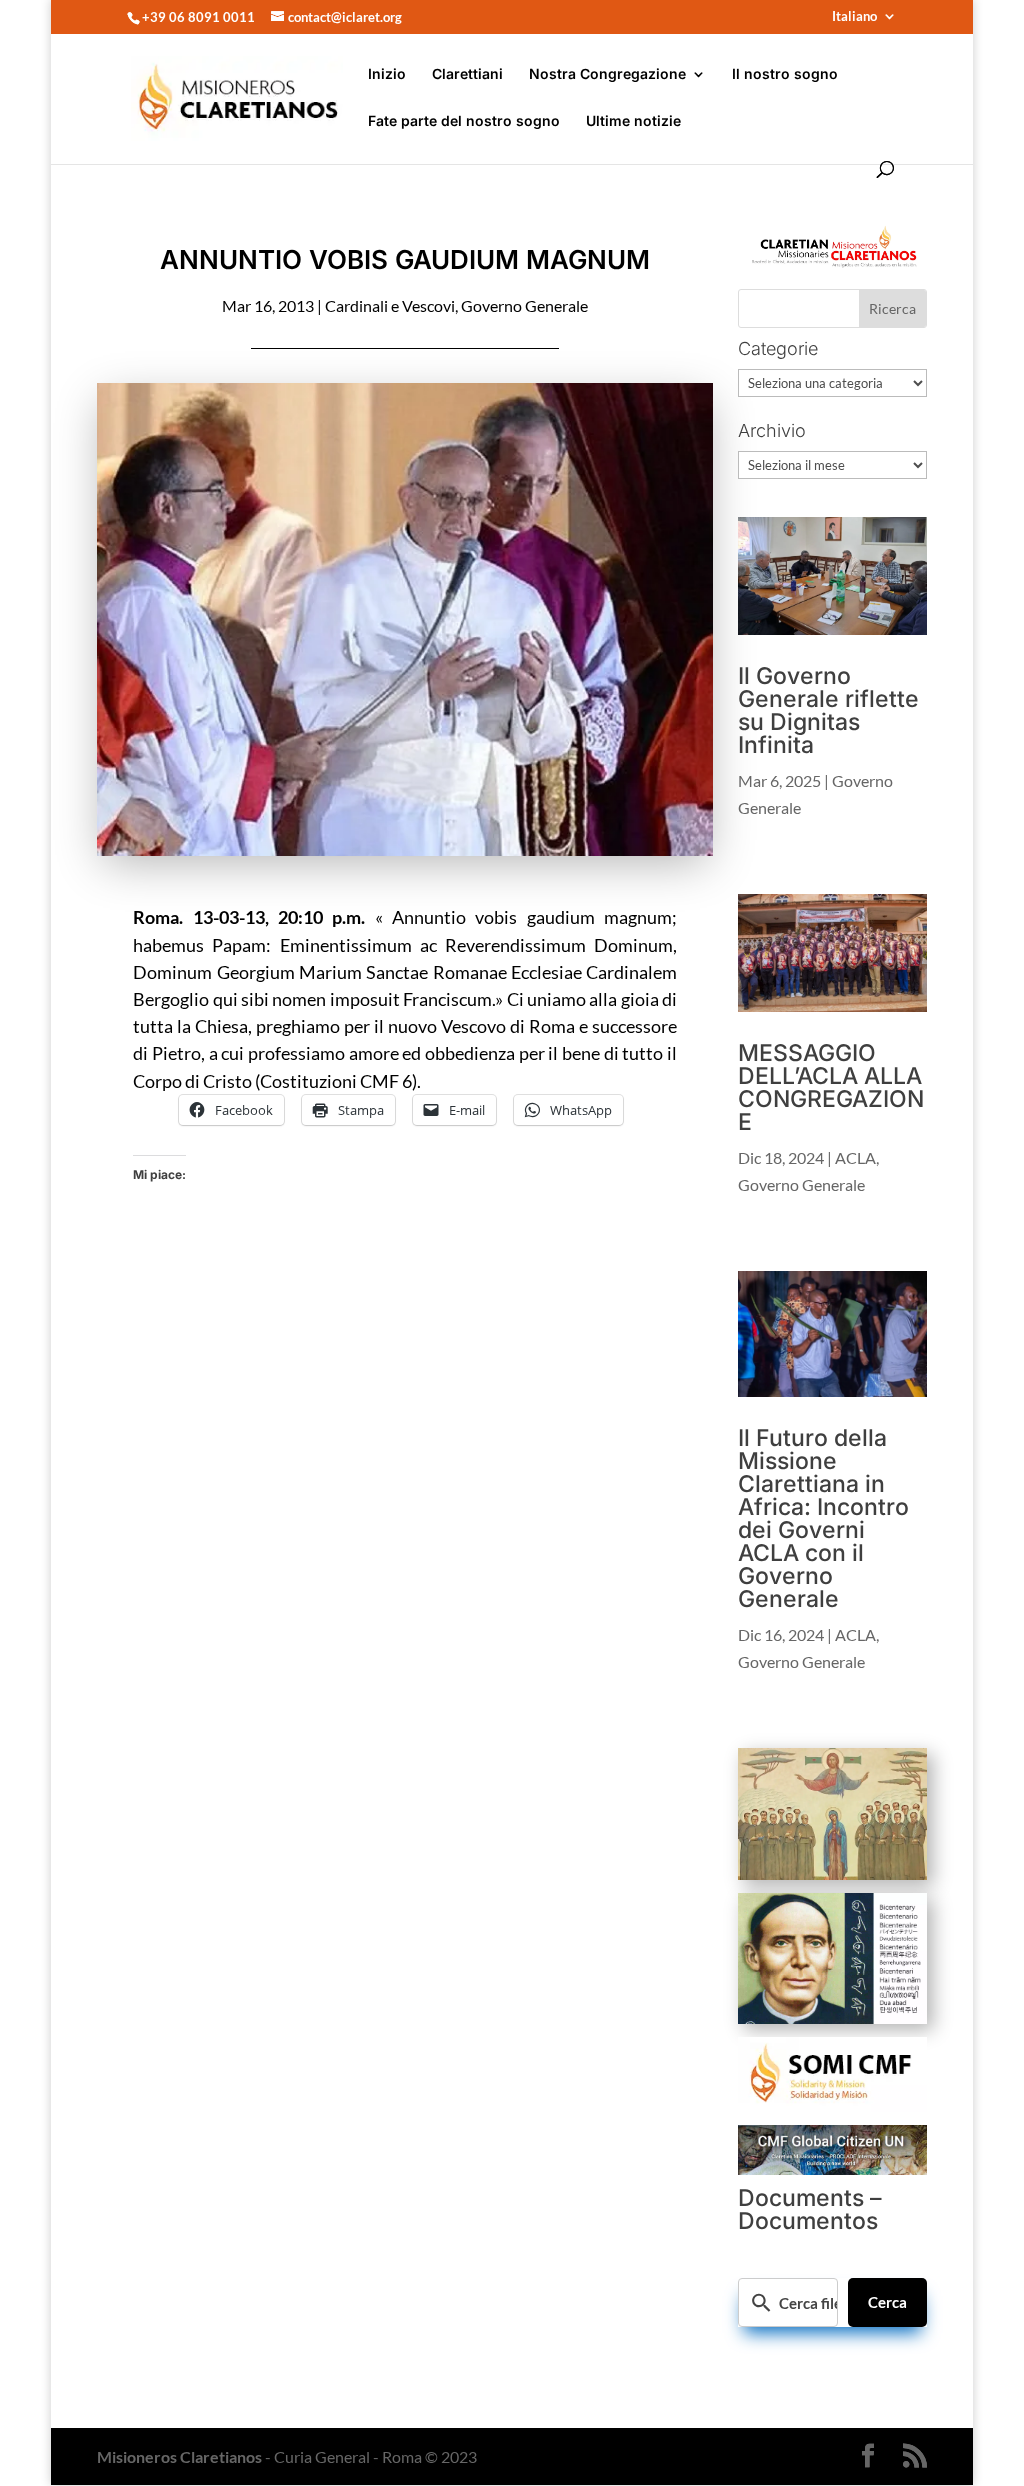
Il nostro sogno (785, 74)
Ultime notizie (633, 121)
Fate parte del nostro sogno (464, 121)
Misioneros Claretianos (179, 2456)
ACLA (855, 1157)
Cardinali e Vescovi (390, 305)
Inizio (387, 74)
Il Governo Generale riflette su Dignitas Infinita (828, 710)
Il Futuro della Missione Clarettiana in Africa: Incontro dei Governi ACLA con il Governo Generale (823, 1518)
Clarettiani (467, 74)
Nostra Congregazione (607, 74)
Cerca (887, 2302)
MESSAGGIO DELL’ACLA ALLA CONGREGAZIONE (831, 1087)
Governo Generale (524, 305)
